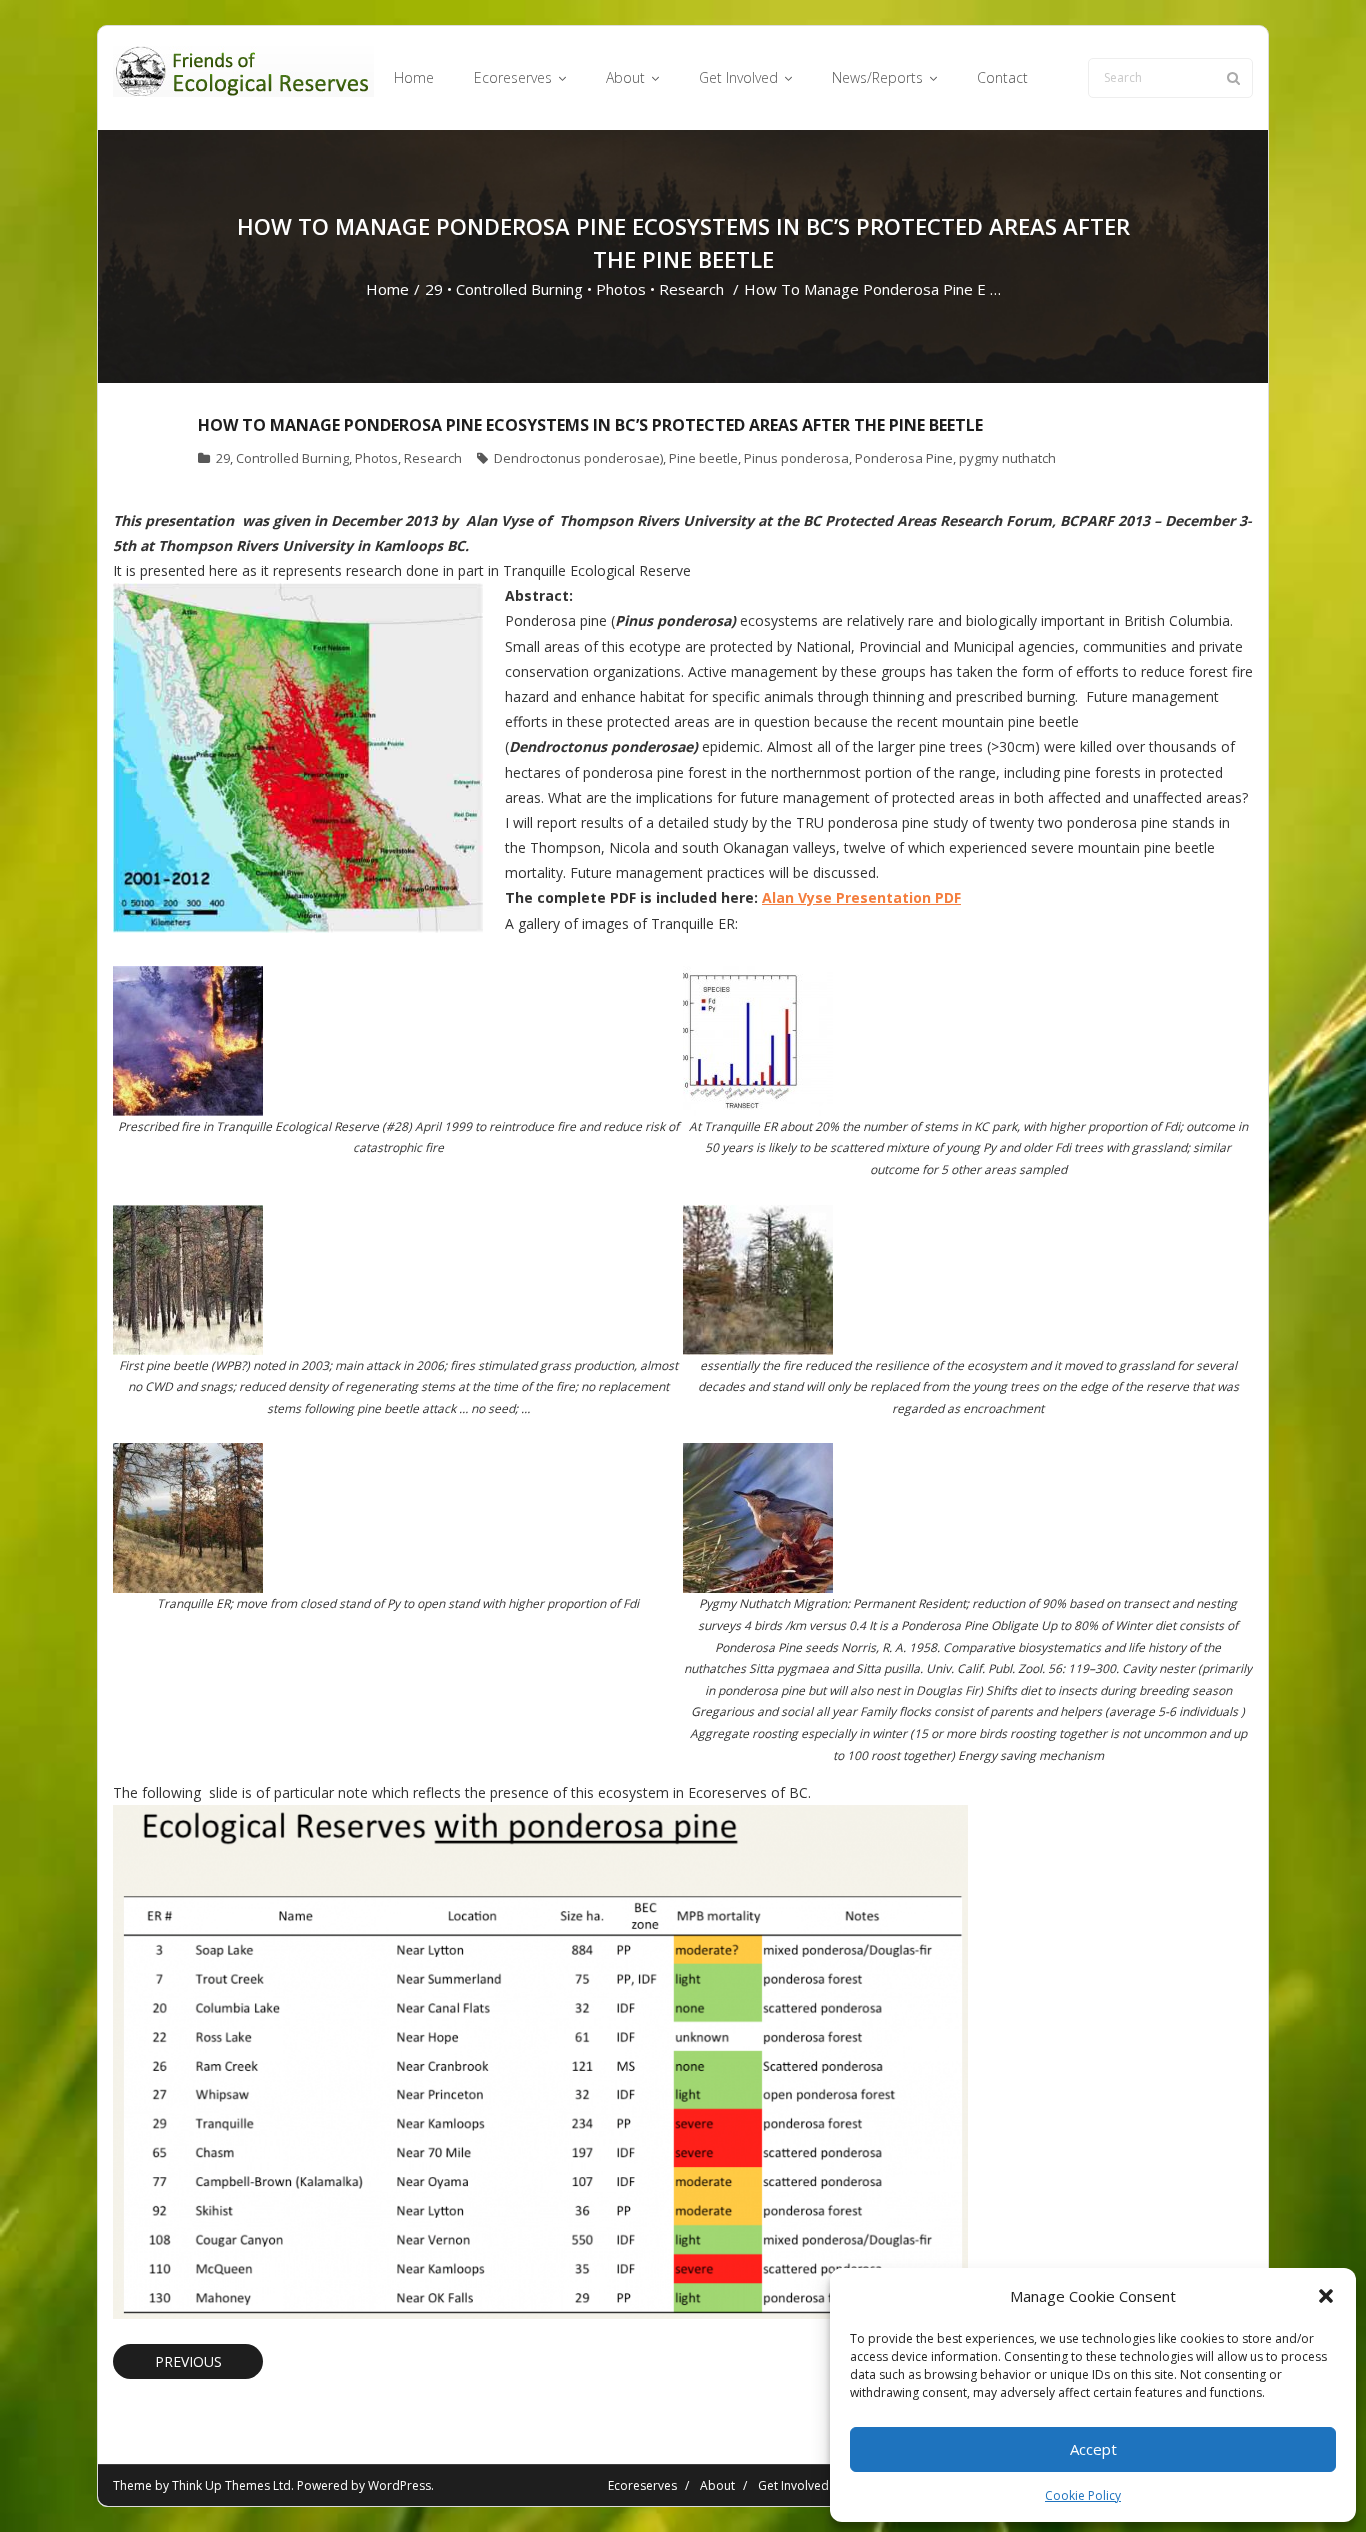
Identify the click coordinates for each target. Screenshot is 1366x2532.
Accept (1093, 2449)
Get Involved (793, 2485)
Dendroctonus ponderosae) (578, 458)
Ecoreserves (642, 2485)
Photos (621, 289)
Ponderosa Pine (904, 458)
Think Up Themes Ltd (231, 2485)
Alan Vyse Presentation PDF (861, 897)
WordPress (399, 2485)
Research (691, 289)
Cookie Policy (1083, 2495)
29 (434, 289)
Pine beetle (703, 458)
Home (387, 289)
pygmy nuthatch (1007, 458)
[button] (1326, 2296)
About (717, 2485)
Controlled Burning (519, 289)
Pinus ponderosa (796, 458)
